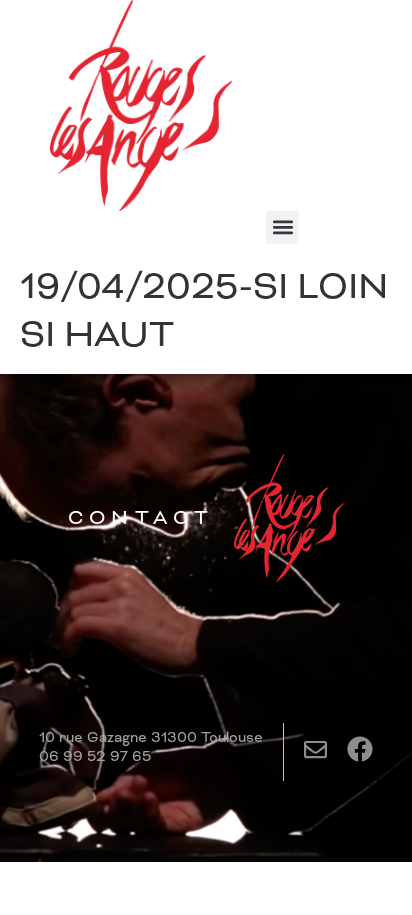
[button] (282, 227)
